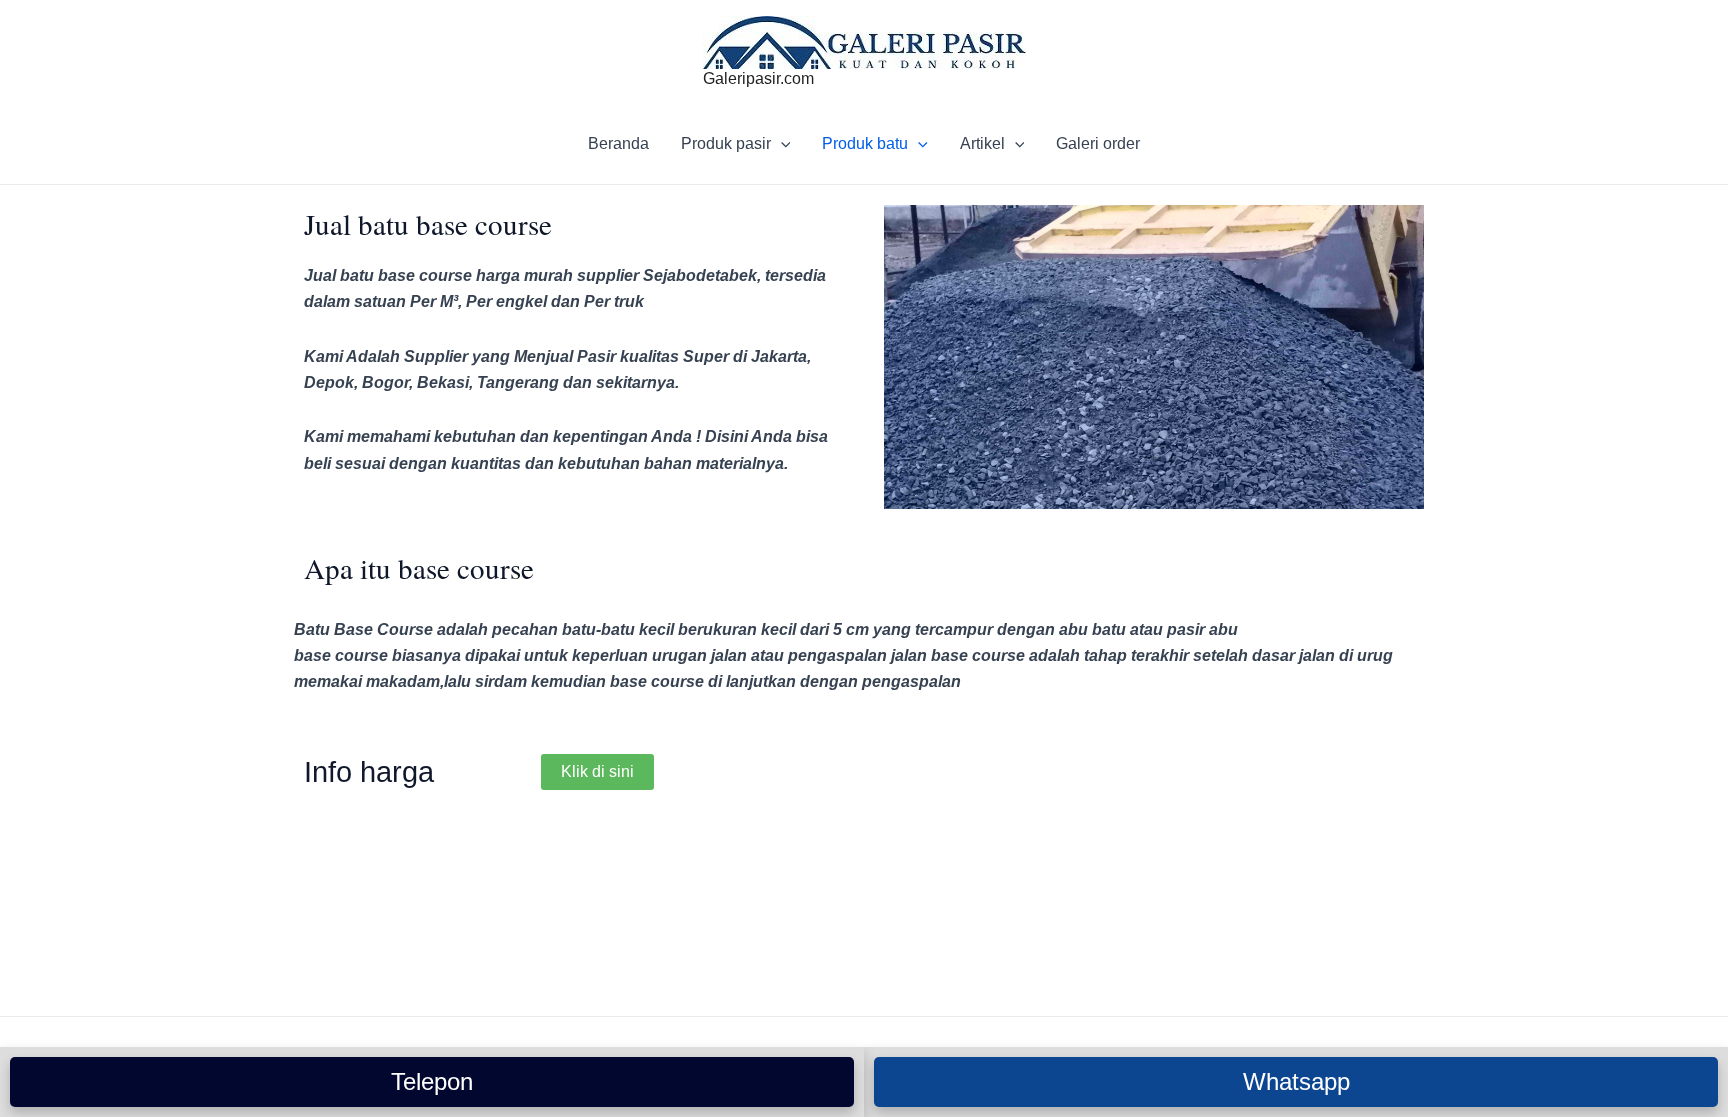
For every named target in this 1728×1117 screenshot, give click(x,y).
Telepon (432, 1081)
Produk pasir (726, 143)
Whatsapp (1296, 1081)
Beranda (618, 143)
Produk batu (865, 143)
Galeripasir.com (758, 78)
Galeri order (1098, 143)
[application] (781, 144)
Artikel (982, 143)
